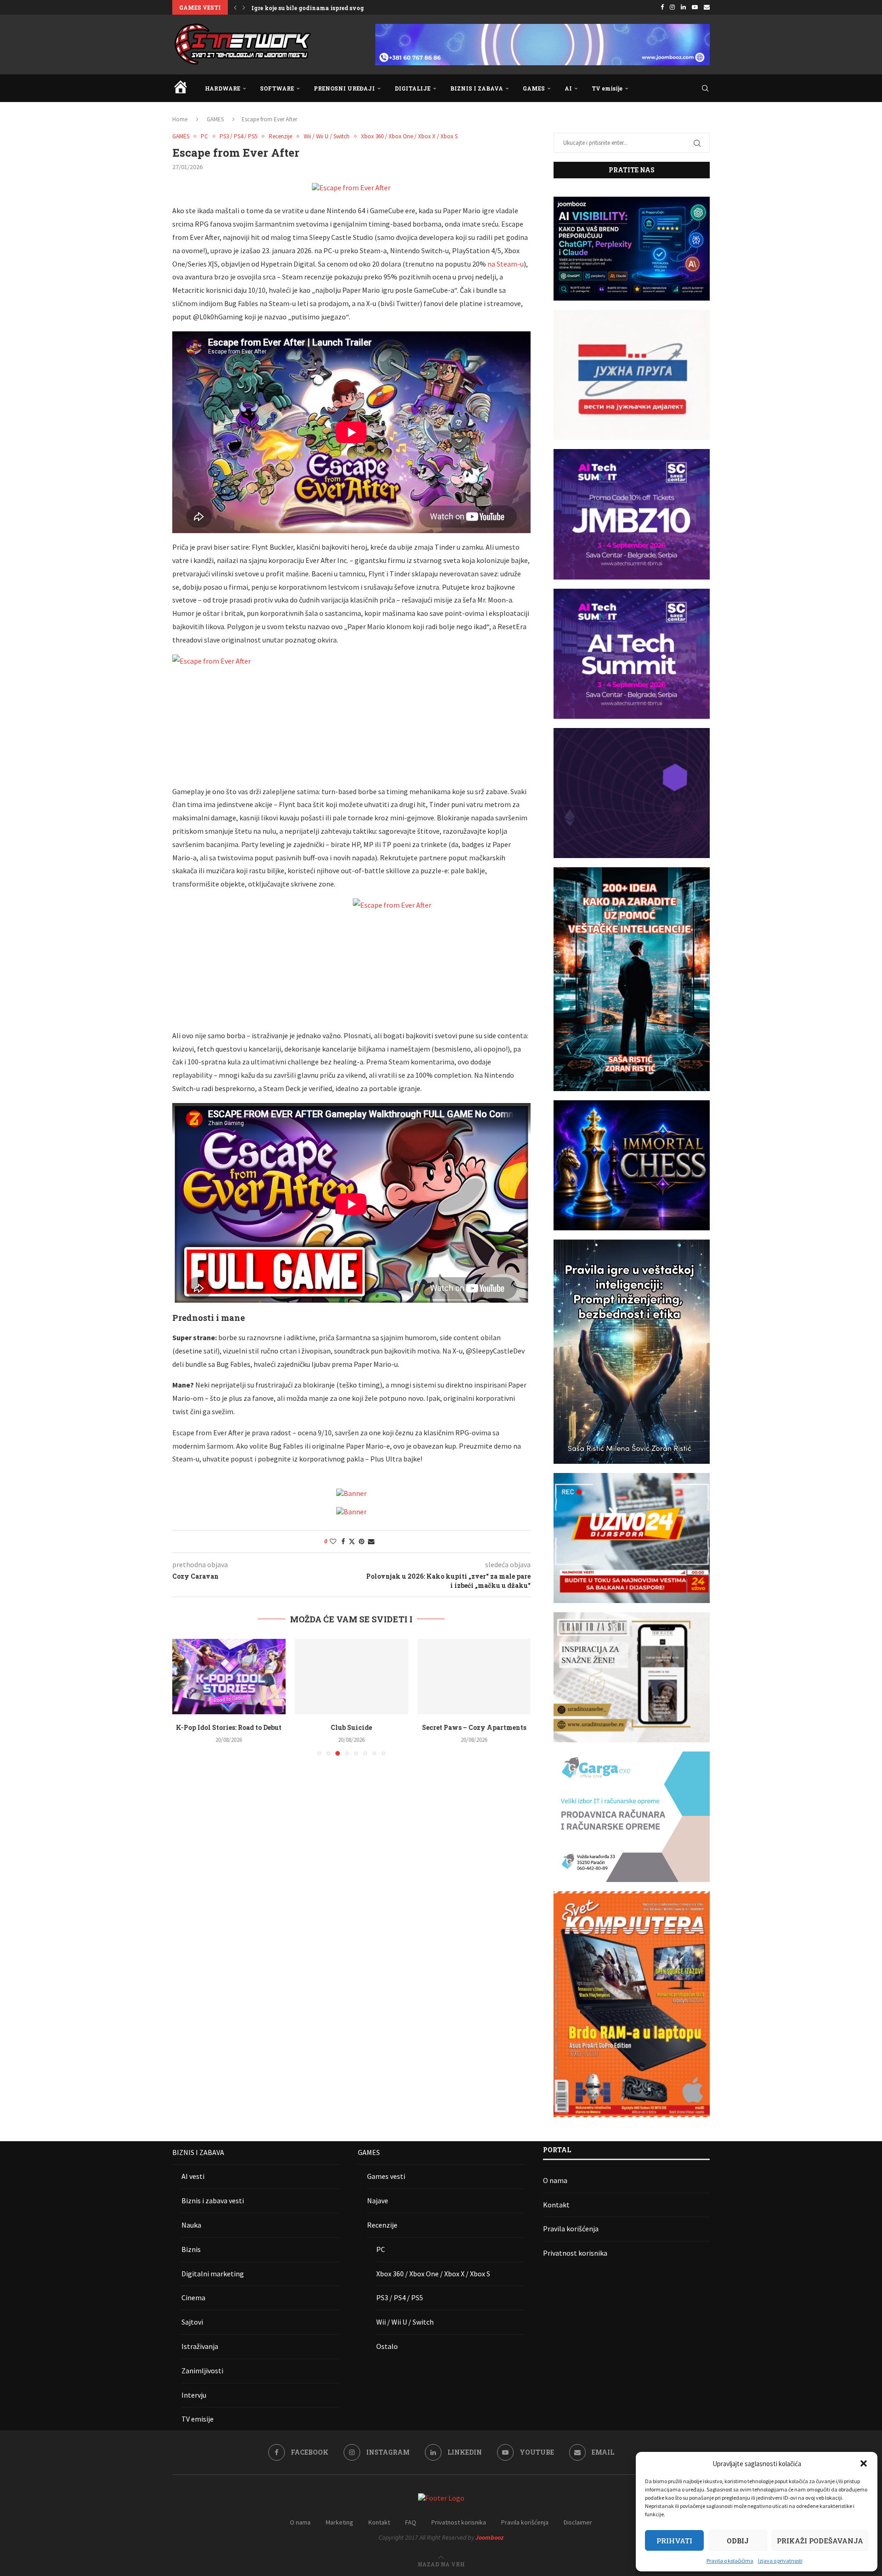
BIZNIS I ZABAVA (477, 88)
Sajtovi (192, 2322)
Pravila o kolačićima (730, 2561)
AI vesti (193, 2176)
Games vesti (386, 2176)
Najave (378, 2201)
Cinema (193, 2297)
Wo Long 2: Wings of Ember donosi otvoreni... (318, 8)
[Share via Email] (371, 1541)
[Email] (707, 7)
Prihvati (674, 2541)
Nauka (191, 2225)
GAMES (534, 88)
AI (568, 88)
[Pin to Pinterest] (362, 1541)
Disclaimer (578, 2522)
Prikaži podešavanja (820, 2541)
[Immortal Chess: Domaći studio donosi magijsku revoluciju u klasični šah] (474, 1677)
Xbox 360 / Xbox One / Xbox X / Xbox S (433, 2274)
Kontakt (556, 2205)
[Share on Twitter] (352, 1541)
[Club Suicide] (229, 1677)
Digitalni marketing (213, 2274)
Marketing (339, 2522)
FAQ (411, 2522)
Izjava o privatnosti (780, 2561)
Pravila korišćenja (571, 2229)
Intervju (194, 2395)
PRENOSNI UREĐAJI (344, 88)
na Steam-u (506, 264)
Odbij (738, 2541)
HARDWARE (223, 88)
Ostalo (387, 2346)
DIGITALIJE (413, 88)
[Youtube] (695, 7)
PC (381, 2249)
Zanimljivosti (202, 2371)
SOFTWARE (277, 88)
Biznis (191, 2249)
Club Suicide (229, 1727)
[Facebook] (662, 7)
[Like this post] (333, 1541)
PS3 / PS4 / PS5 (400, 2297)
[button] (864, 2463)
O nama (555, 2180)
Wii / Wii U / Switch (405, 2322)
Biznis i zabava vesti (213, 2201)
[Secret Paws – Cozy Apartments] (352, 1677)
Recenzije (382, 2225)
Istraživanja (200, 2346)
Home (180, 119)
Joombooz (489, 2537)
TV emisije (607, 88)
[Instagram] (672, 7)
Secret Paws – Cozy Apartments (351, 1727)
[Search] (705, 88)
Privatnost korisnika (575, 2253)
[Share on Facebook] (343, 1541)
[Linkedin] (683, 7)
